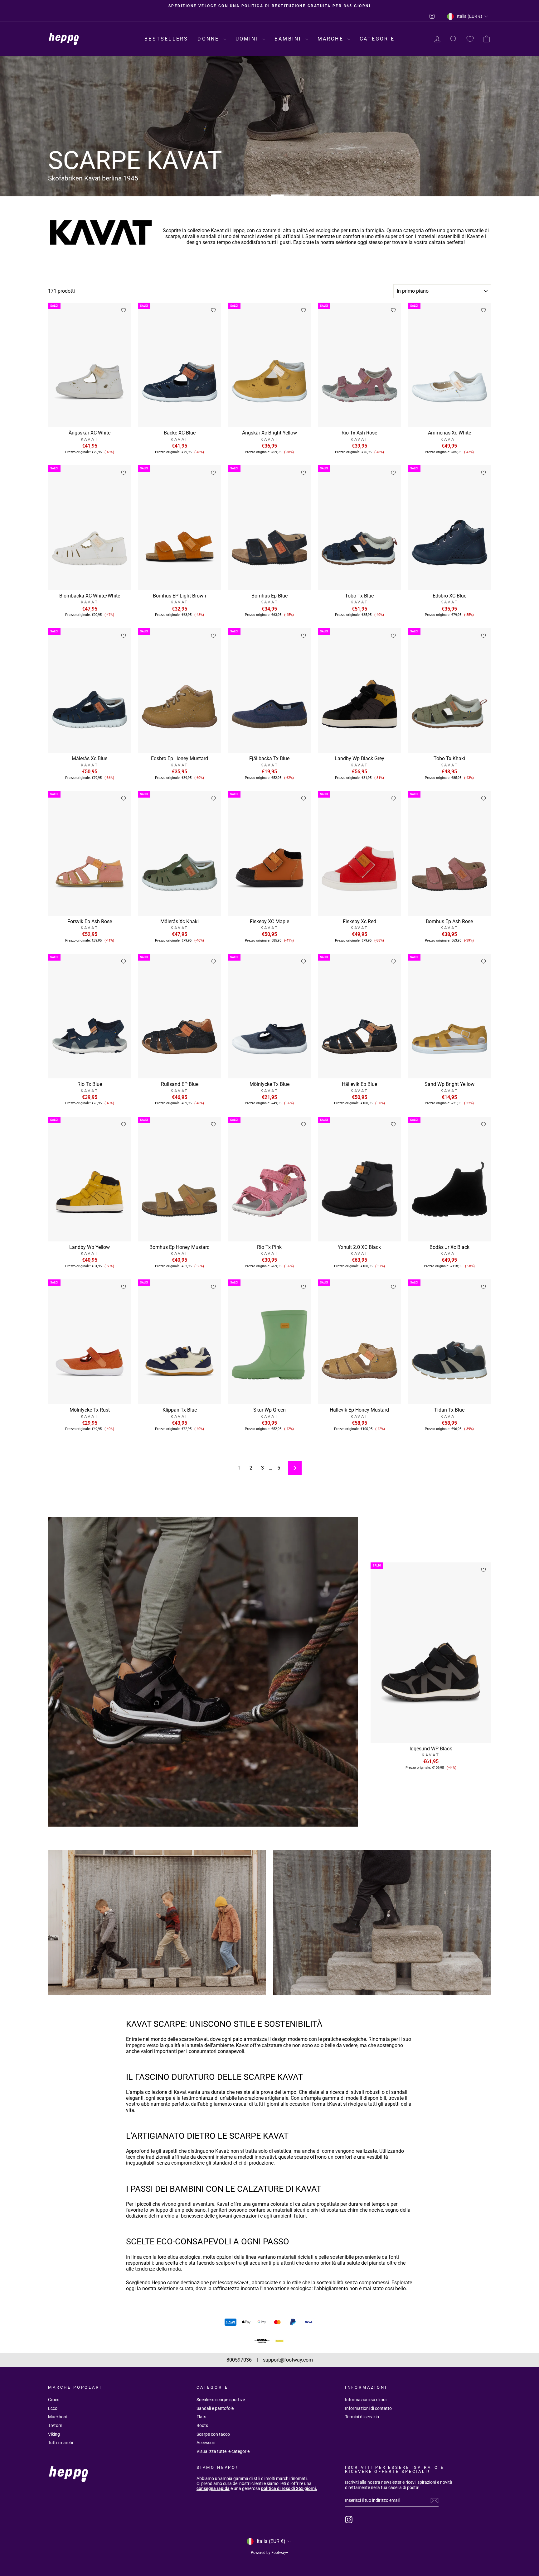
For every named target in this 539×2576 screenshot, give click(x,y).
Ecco (53, 2408)
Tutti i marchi (61, 2443)
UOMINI (248, 39)
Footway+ (280, 2553)
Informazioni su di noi (366, 2400)
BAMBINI (289, 39)
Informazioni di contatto (368, 2408)
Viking (54, 2434)
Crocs (54, 2400)
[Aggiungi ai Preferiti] (124, 310)
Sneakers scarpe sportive (221, 2400)
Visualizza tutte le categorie (223, 2451)
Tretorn (55, 2425)
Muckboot (58, 2417)
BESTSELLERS (166, 39)
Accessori (206, 2443)
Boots (202, 2425)
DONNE (209, 39)
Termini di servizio (362, 2417)
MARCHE (332, 39)
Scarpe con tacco (213, 2434)
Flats (201, 2417)
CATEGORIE (377, 39)
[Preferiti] (470, 39)
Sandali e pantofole (215, 2408)
